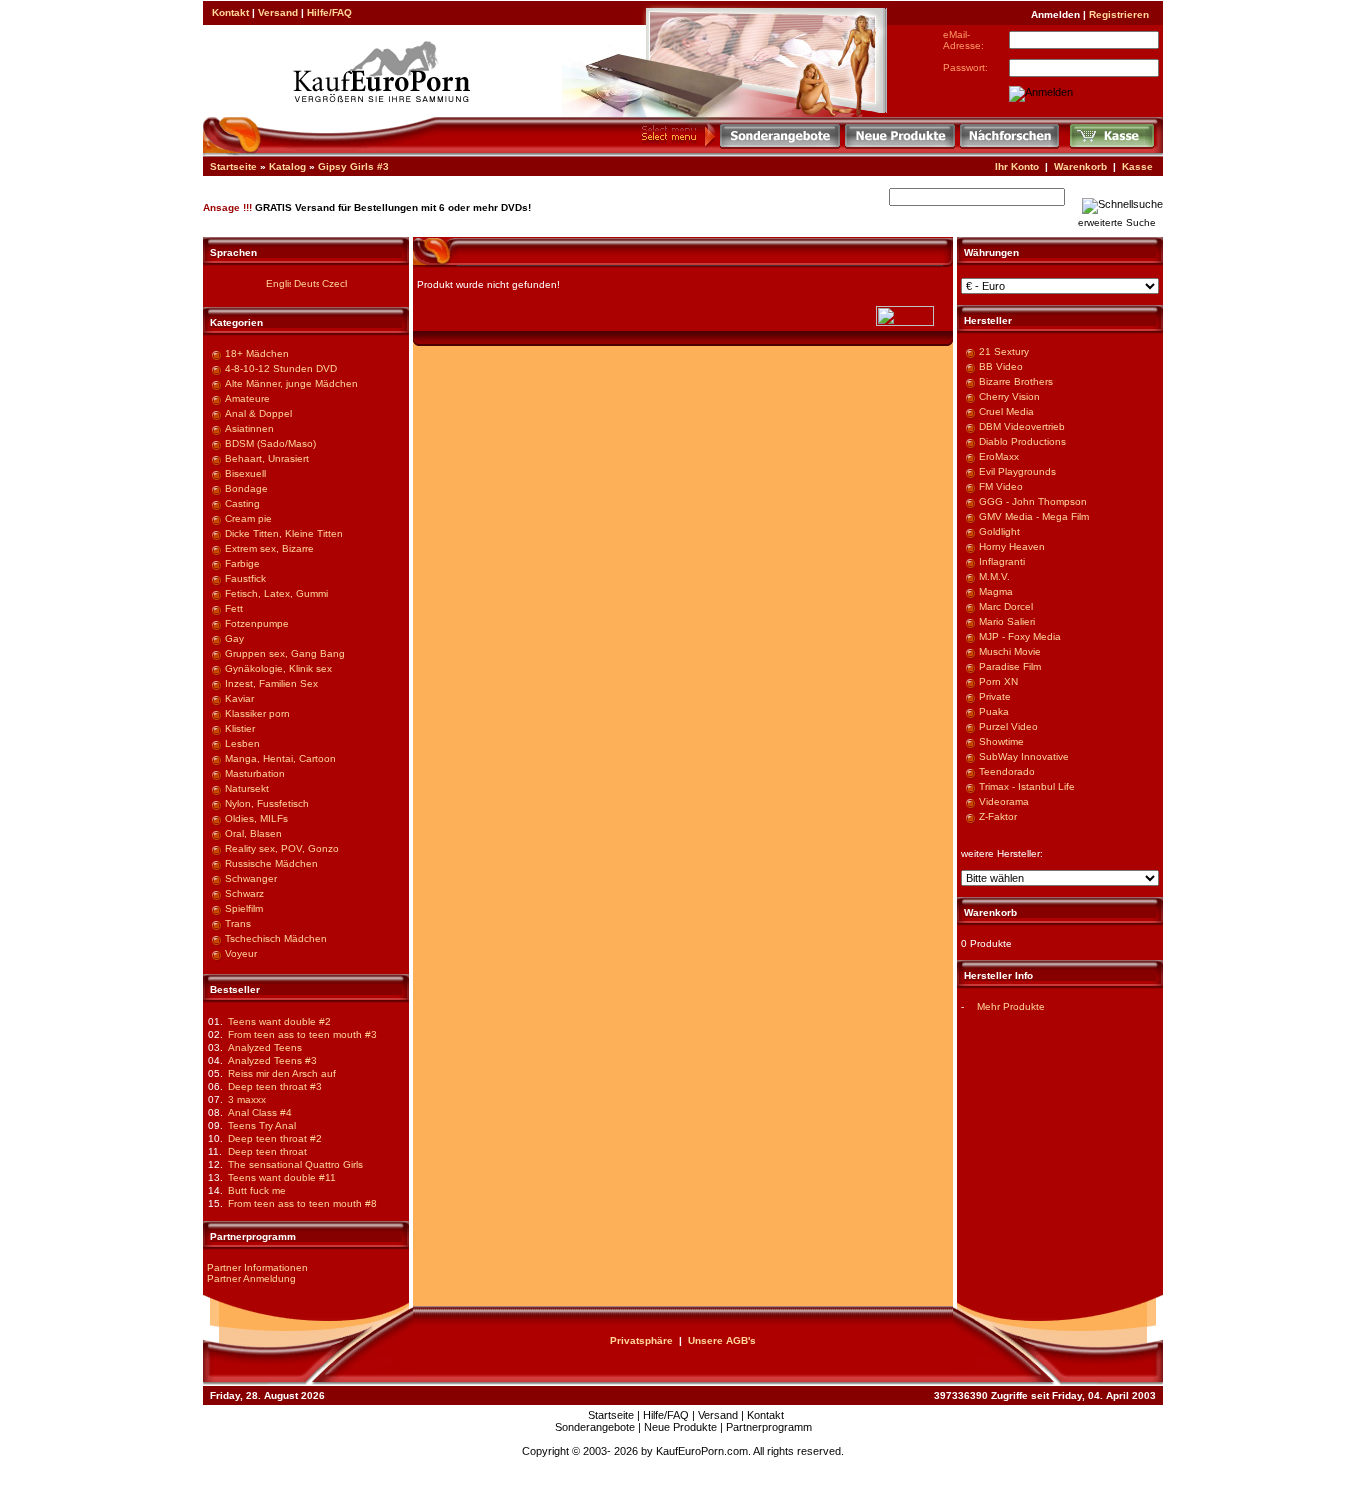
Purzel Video (1008, 726)
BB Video (1001, 366)
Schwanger (251, 878)
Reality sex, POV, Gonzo (282, 848)
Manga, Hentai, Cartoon (280, 758)
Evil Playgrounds (1017, 471)
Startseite (233, 166)
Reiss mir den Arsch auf (282, 1073)
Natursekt (247, 788)
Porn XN (998, 681)
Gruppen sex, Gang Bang (285, 653)
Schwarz (244, 893)
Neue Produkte (680, 1427)
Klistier (240, 728)
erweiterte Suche (1117, 222)
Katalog (287, 166)
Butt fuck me (257, 1190)
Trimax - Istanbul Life (1027, 786)
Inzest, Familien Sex (271, 683)
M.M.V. (994, 576)
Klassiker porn (257, 713)
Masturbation (255, 773)
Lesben (242, 743)
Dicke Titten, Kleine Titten (284, 533)
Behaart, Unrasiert (267, 458)
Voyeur (241, 953)
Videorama (1004, 801)
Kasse (1137, 166)
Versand (278, 12)
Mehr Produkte (1011, 1006)
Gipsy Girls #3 (353, 166)
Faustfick (245, 578)
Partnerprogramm (769, 1427)
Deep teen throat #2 (275, 1138)
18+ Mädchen (257, 353)
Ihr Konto (1017, 166)
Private (995, 696)
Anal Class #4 (260, 1112)
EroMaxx (999, 456)
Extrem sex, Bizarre (269, 548)
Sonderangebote (595, 1427)
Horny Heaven (1012, 546)
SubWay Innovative (1024, 756)
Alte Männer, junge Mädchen (291, 383)
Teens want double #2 (279, 1021)
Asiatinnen (249, 428)
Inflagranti (1002, 561)
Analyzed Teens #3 (272, 1060)
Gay (234, 638)
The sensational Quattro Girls (295, 1164)
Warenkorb (1080, 166)
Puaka (994, 711)
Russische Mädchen (271, 863)
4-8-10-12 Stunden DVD (281, 368)
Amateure (247, 398)
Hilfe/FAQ (329, 12)
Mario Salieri (1007, 621)
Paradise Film (1010, 666)
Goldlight (999, 531)
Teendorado (1007, 771)
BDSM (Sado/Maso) (270, 443)
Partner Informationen (257, 1267)
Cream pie (248, 518)
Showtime (1001, 741)
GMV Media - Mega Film (1034, 516)
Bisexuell (245, 473)
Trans (238, 923)
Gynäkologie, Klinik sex (278, 668)
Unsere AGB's (722, 1340)
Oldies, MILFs (256, 818)
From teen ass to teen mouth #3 (302, 1034)
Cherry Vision (1009, 396)
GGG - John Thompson (1033, 501)
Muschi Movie (1010, 651)
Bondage (246, 488)
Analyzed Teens (265, 1047)
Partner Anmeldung (251, 1278)
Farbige (242, 563)
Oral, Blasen (253, 833)
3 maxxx (247, 1099)
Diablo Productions (1022, 441)
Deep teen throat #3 (275, 1086)
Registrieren (1119, 14)
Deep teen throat (267, 1151)
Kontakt (230, 12)
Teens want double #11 (282, 1177)
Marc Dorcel (1006, 606)
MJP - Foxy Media (1020, 636)
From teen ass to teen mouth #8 (302, 1203)
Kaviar (239, 698)
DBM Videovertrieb (1022, 426)
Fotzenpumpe (257, 623)
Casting (242, 503)
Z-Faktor (998, 816)
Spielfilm (244, 908)
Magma (996, 591)
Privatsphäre (641, 1340)
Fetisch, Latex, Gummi (276, 593)
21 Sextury (1004, 351)
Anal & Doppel (258, 413)
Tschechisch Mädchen (276, 938)
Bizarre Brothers (1016, 381)
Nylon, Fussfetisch (267, 803)
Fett (234, 608)
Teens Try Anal (262, 1125)
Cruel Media (1006, 411)
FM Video (1001, 486)
